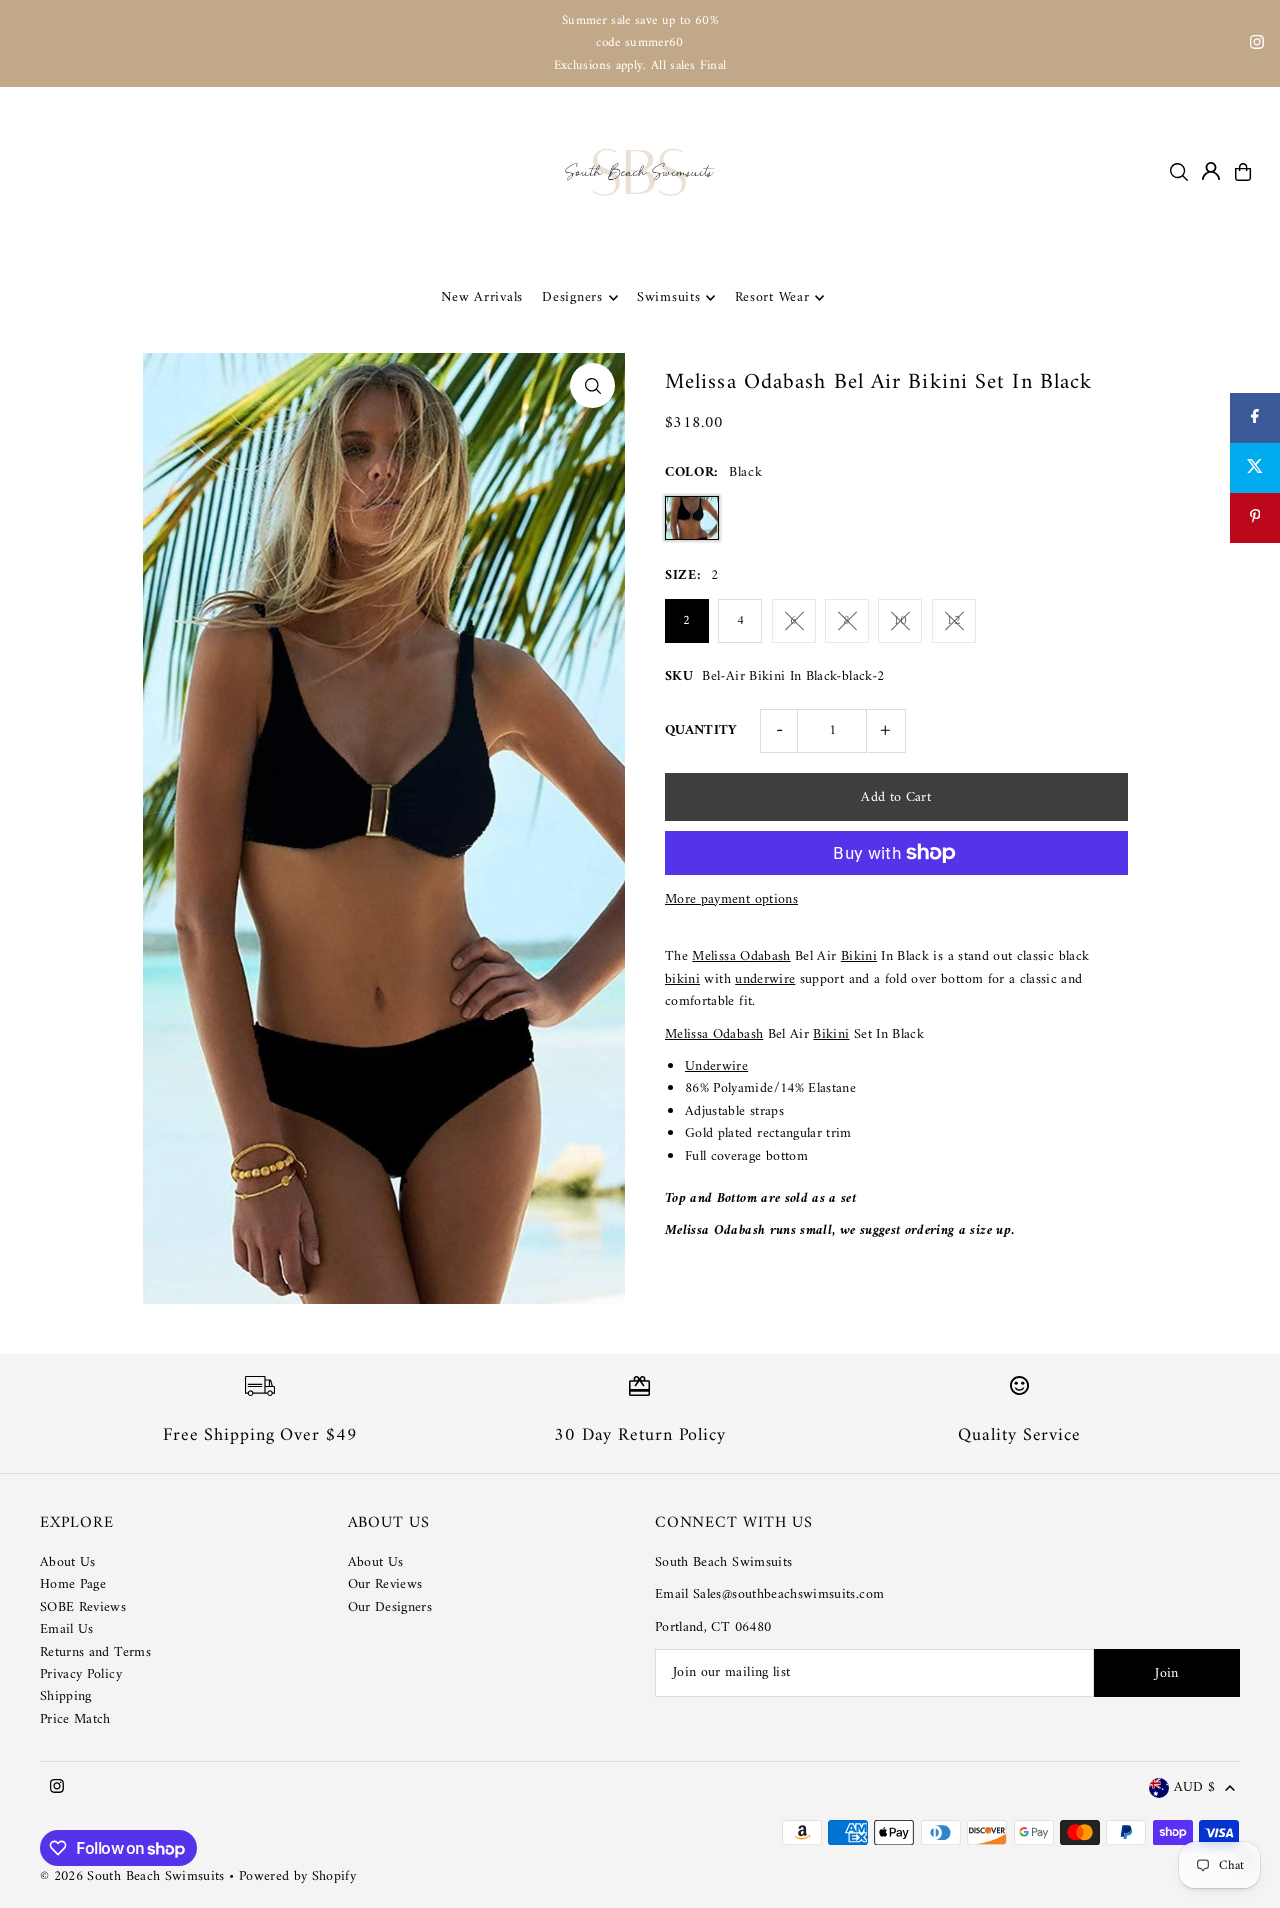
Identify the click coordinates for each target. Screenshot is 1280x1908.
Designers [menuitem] (572, 297)
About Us (68, 1562)
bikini (682, 979)
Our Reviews (385, 1584)
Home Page (73, 1584)
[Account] (1211, 171)
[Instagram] (1257, 45)
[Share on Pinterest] (1255, 518)
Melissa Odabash (741, 956)
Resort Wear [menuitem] (772, 297)
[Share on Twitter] (1255, 468)
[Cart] (1243, 172)
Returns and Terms (95, 1652)
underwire (765, 979)
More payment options (731, 900)
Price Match (75, 1719)
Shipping (66, 1696)
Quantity (701, 730)
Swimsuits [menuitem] (668, 297)
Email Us (67, 1629)
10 (900, 620)
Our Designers (390, 1607)
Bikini (859, 956)
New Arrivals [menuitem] (482, 297)
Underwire (716, 1066)
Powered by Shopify (297, 1876)
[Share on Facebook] (1255, 418)
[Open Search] (1179, 172)
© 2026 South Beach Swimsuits (132, 1876)
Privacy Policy (81, 1674)
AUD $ (1194, 1788)
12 (953, 620)
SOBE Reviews (83, 1607)
